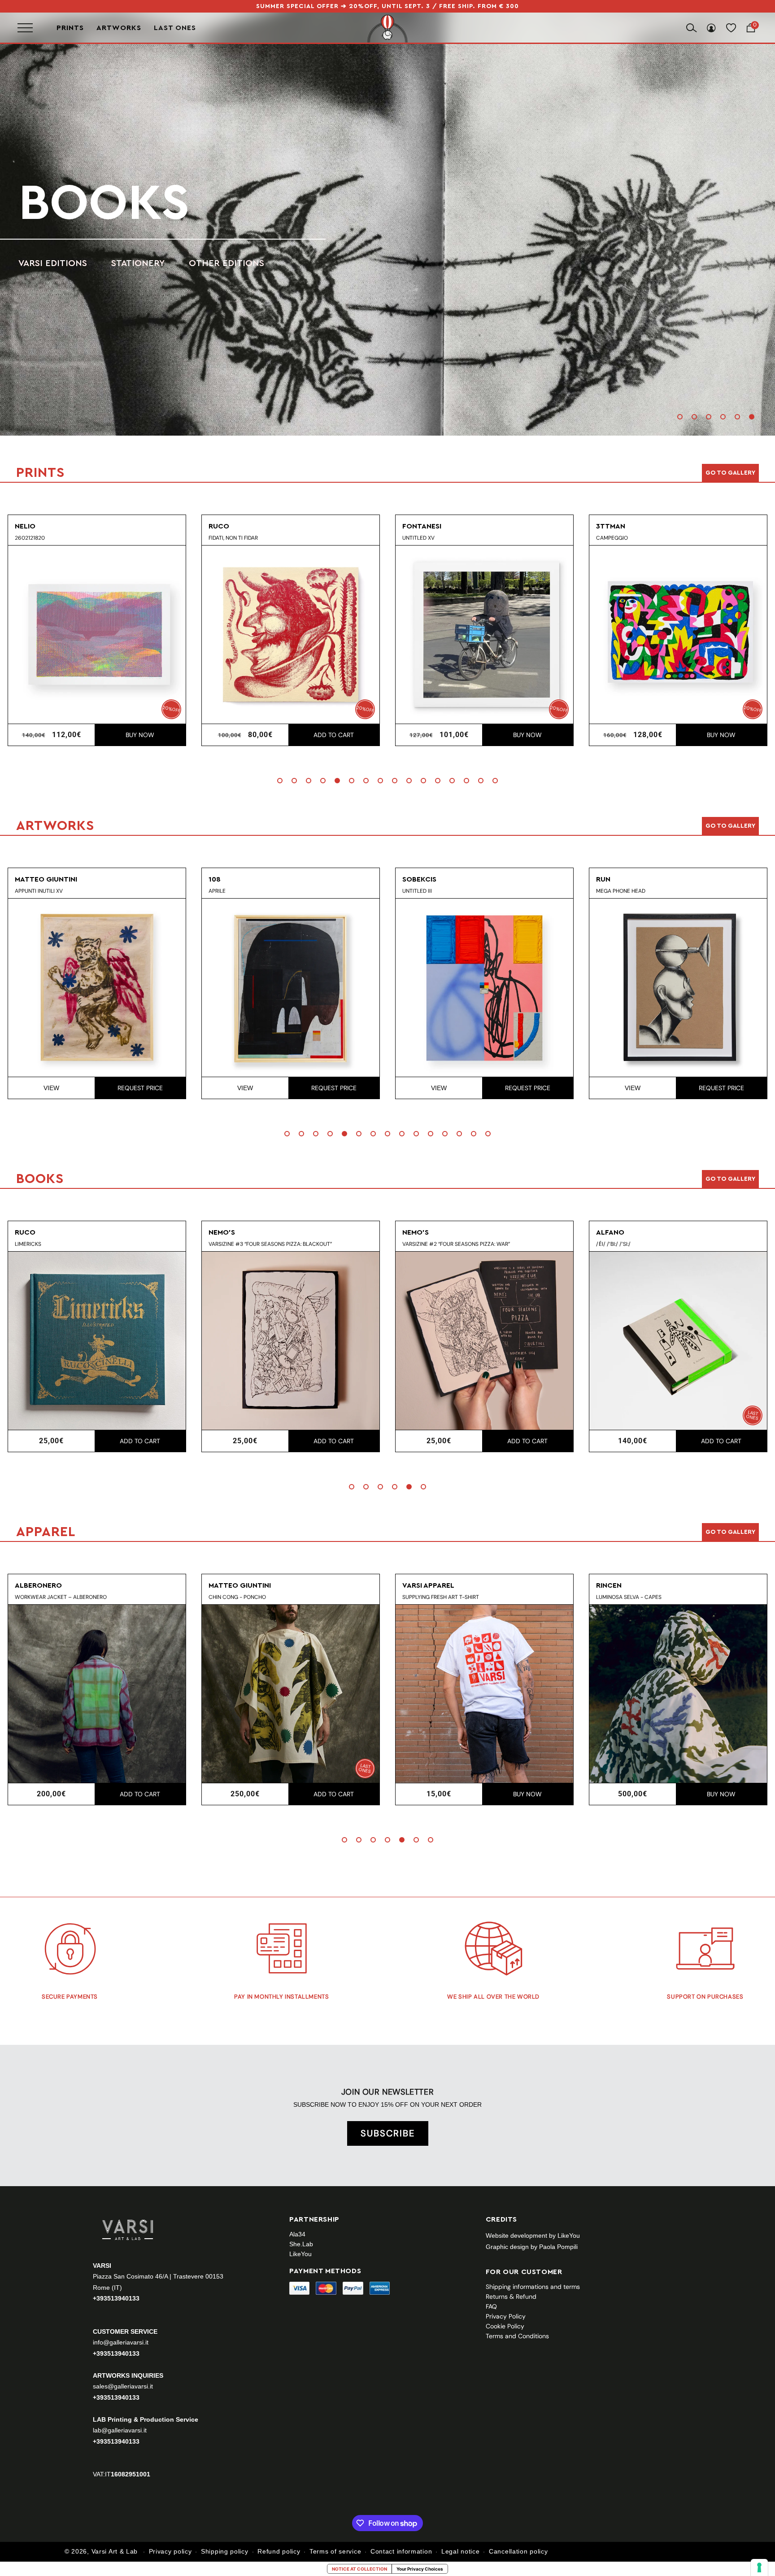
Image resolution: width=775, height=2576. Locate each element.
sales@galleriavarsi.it (123, 2386)
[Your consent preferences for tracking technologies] (759, 2567)
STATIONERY (132, 263)
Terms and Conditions (517, 2336)
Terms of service (335, 2551)
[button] (680, 417)
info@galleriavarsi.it (121, 2342)
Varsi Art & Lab (115, 2551)
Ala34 (297, 2234)
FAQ (491, 2306)
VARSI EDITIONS (47, 263)
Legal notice (460, 2551)
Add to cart (332, 735)
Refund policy (279, 2551)
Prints (70, 28)
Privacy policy (170, 2551)
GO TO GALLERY (730, 1532)
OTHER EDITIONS (221, 263)
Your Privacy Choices (420, 2569)
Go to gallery (730, 473)
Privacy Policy (506, 2316)
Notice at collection (359, 2569)
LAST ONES (175, 28)
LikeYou (300, 2254)
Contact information (401, 2551)
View (54, 1088)
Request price (142, 1088)
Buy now (139, 735)
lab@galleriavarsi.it (120, 2430)
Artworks (119, 28)
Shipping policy (225, 2551)
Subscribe (388, 2133)
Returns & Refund (511, 2297)
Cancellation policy (518, 2551)
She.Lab (301, 2244)
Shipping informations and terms (533, 2287)
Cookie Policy (505, 2326)
